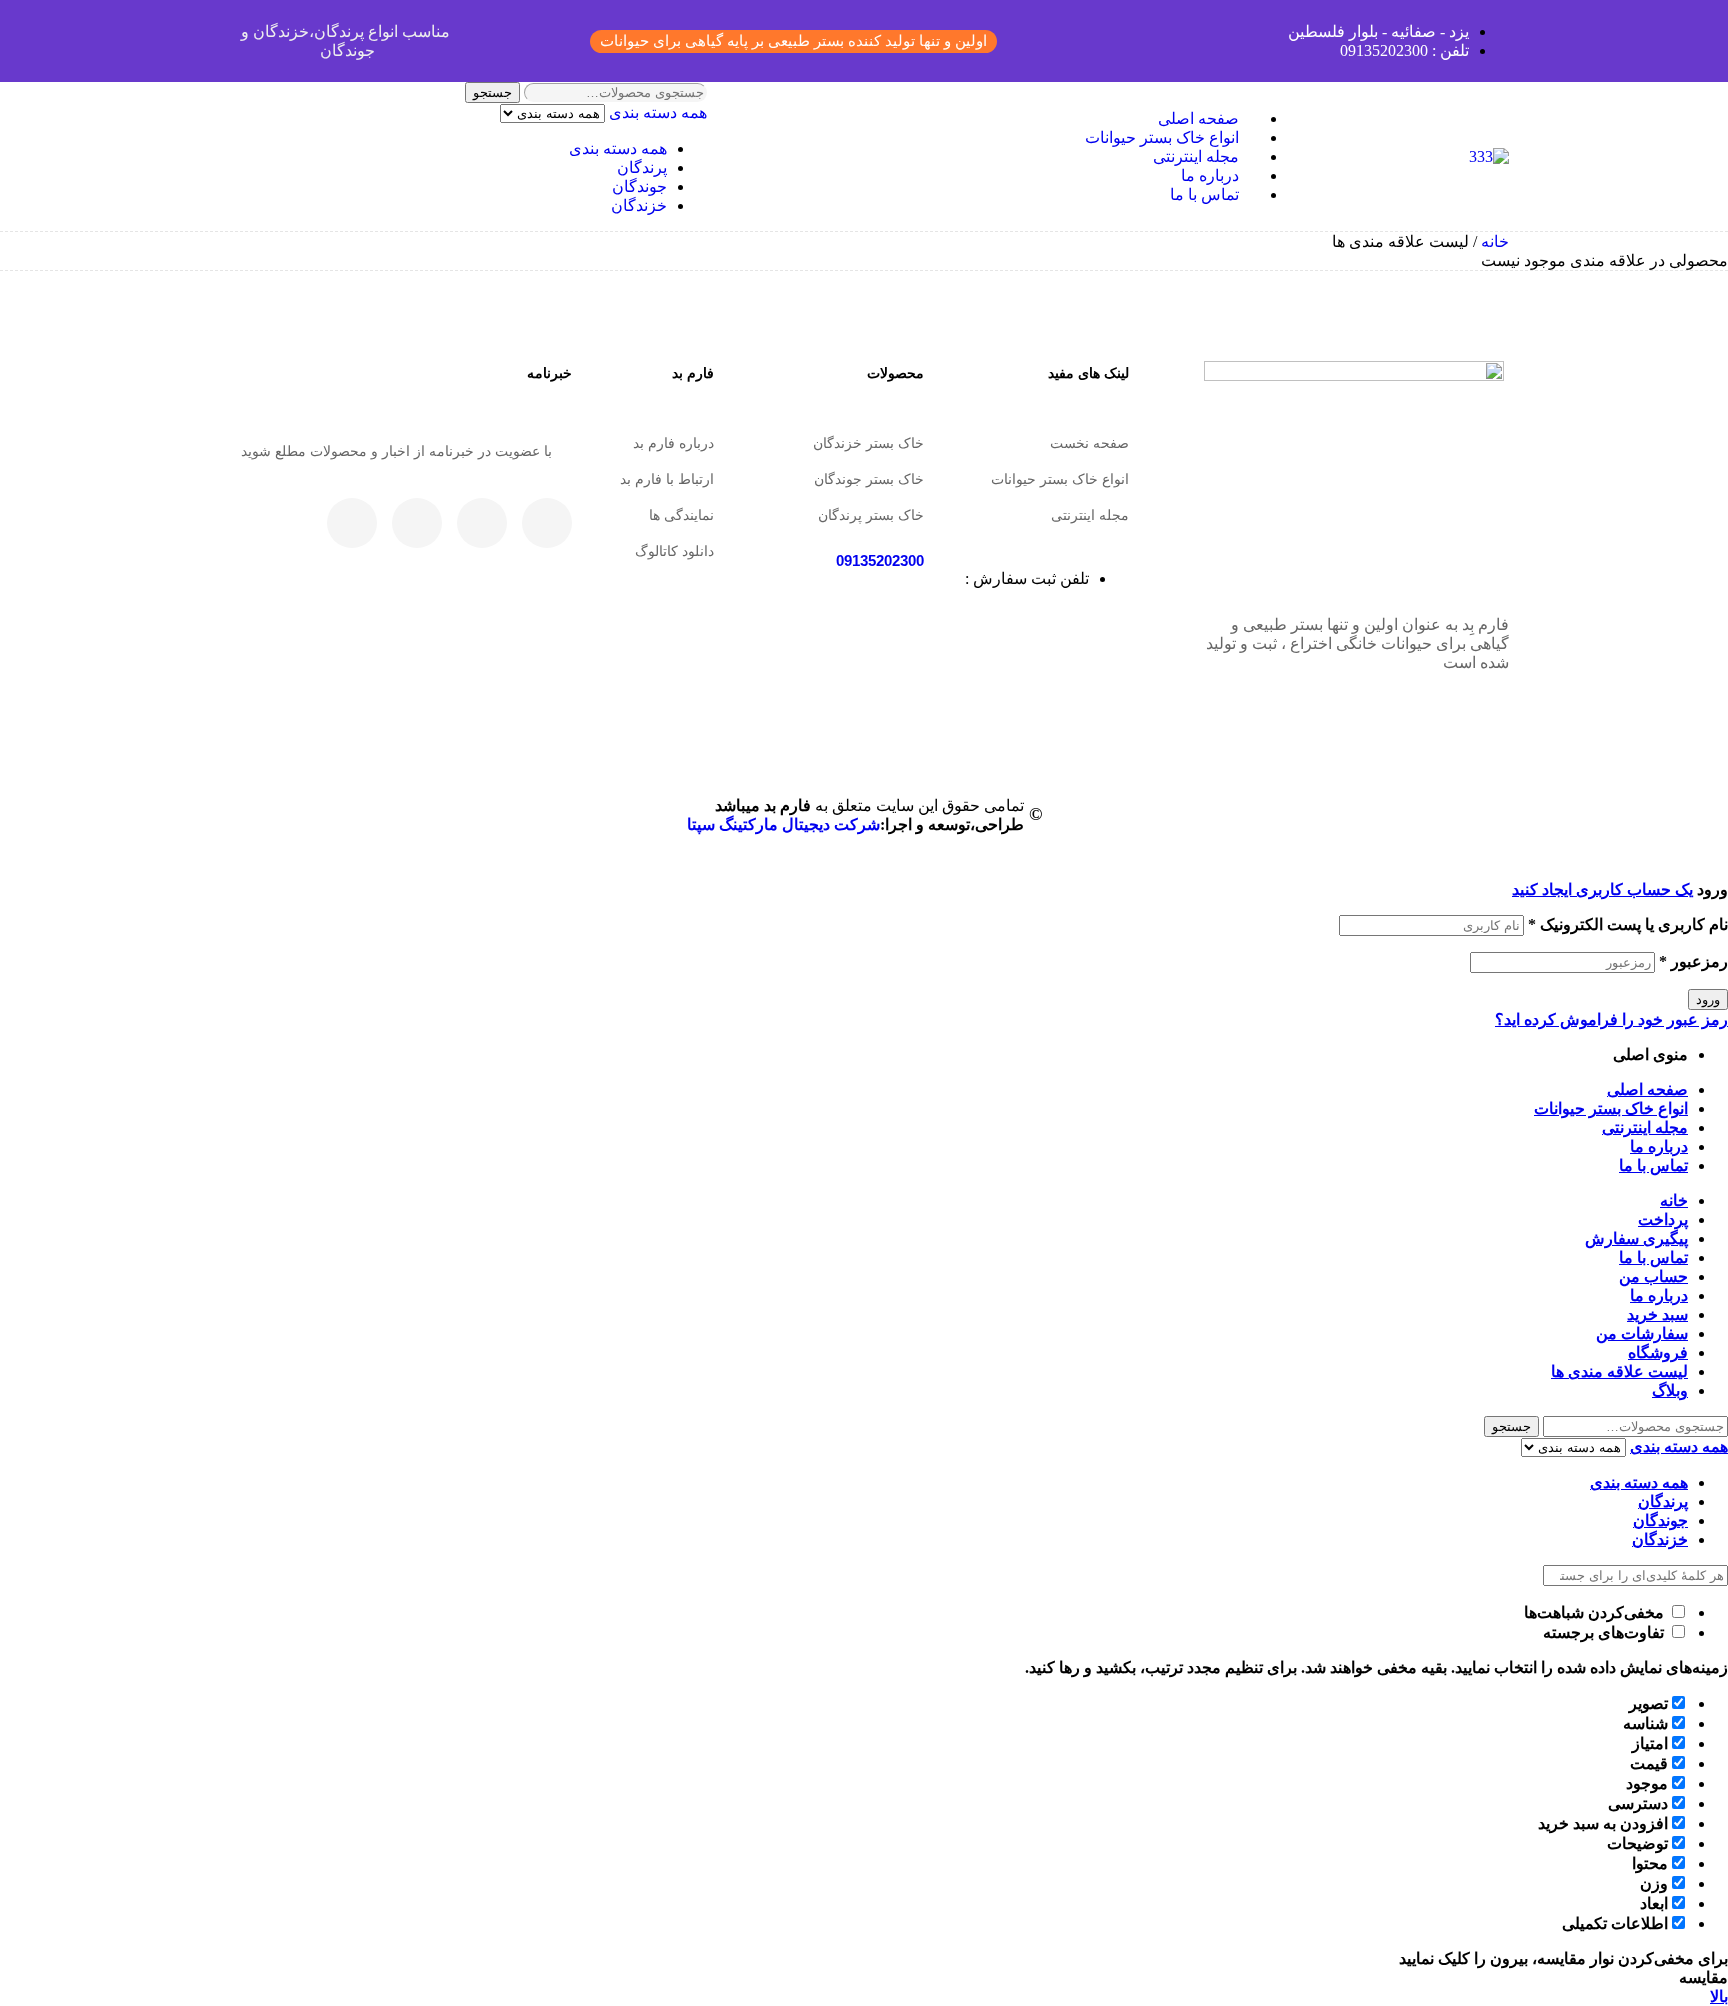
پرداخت (1663, 1219)
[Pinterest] (352, 523)
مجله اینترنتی (1090, 515)
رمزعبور (1693, 961)
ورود (1708, 999)
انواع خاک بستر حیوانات (1060, 479)
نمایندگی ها (681, 515)
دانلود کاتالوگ (674, 551)
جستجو (492, 92)
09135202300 (880, 560)
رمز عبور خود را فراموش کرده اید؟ (1611, 1019)
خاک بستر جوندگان (869, 479)
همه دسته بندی (618, 148)
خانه (1495, 241)
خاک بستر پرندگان (871, 515)
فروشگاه (1658, 1352)
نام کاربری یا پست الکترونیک (1628, 924)
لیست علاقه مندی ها (1619, 1371)
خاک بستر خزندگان (868, 443)
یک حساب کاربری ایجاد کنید (1602, 889)
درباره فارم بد (673, 443)
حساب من (1653, 1276)
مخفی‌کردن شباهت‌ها (1596, 1612)
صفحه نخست (1089, 443)
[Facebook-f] (547, 523)
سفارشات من (1642, 1333)
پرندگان (642, 167)
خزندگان (639, 205)
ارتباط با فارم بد (667, 479)
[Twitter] (482, 523)
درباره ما (1659, 1146)
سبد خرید (1657, 1314)
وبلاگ (1670, 1390)
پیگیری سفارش (1636, 1238)
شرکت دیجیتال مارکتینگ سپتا (783, 824)
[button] (793, 41)
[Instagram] (417, 523)
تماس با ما (1653, 1165)
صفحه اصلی (1647, 1089)
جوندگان (639, 186)
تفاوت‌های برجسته (1605, 1632)
